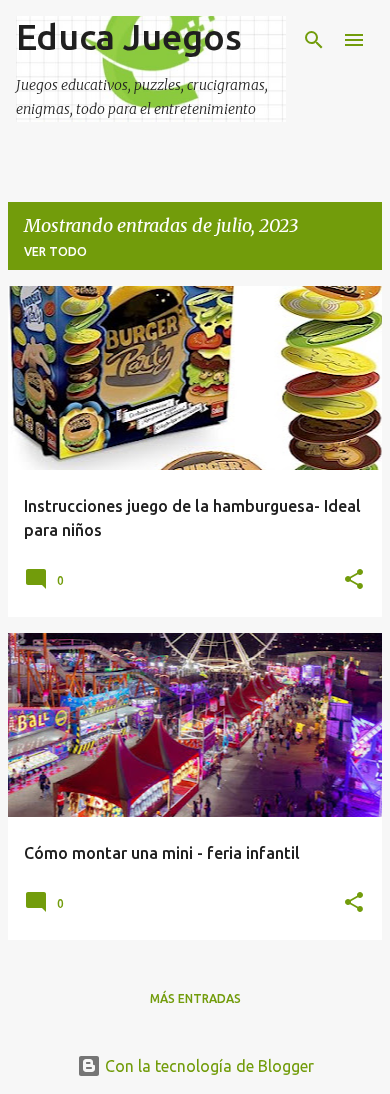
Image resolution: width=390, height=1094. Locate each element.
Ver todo (55, 251)
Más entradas (195, 998)
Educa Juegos (129, 36)
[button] (354, 580)
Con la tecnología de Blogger (207, 1066)
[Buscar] (314, 40)
